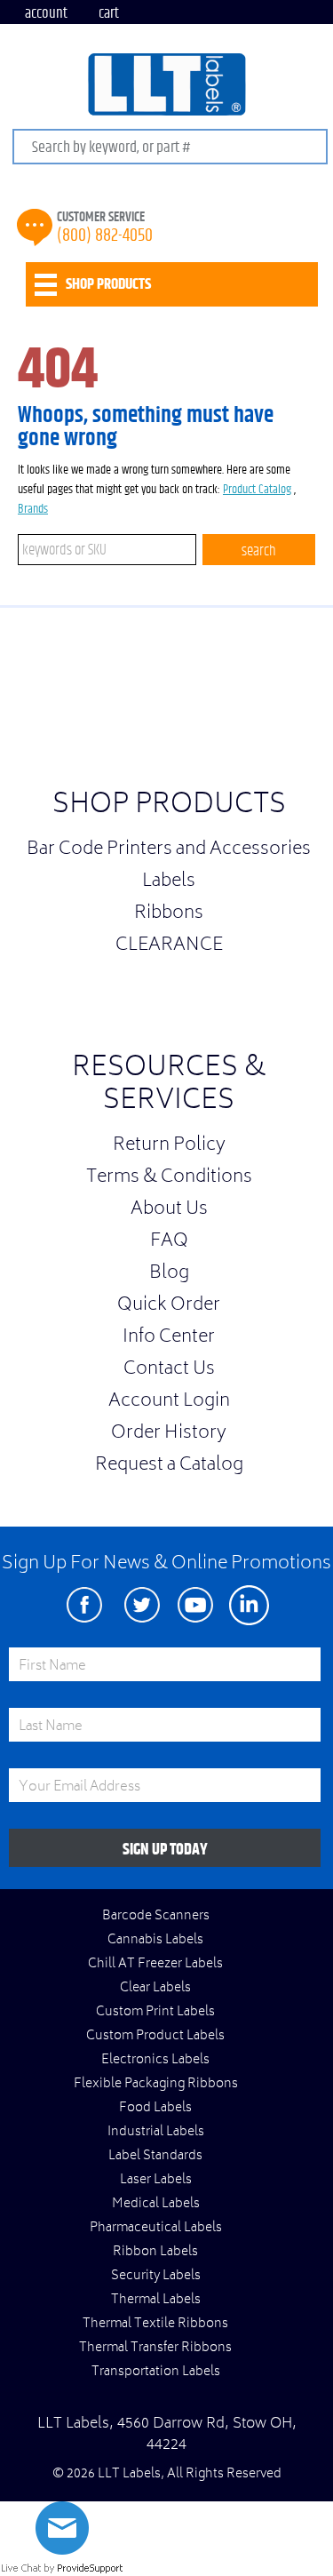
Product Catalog (257, 490)
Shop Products (169, 806)
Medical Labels (156, 2205)
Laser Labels (156, 2181)
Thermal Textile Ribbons (155, 2325)
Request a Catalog (169, 1466)
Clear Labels (155, 1989)
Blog (169, 1274)
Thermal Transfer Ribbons (155, 2349)
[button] (289, 702)
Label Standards (155, 2157)
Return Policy (169, 1146)
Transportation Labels (156, 2373)
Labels (169, 882)
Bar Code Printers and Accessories (169, 850)
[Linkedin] (249, 1605)
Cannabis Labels (155, 1941)
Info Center (169, 1338)
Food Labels (155, 2109)
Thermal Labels (156, 2301)
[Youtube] (196, 1605)
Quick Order (169, 1306)
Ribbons (169, 914)
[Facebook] (85, 1605)
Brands (33, 509)
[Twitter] (143, 1605)
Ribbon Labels (155, 2253)
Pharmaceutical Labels (156, 2229)
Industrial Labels (156, 2133)
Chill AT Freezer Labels (155, 1965)
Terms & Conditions (169, 1178)
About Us (169, 1210)
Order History (169, 1434)
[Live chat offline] (62, 2551)
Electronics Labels (155, 2061)
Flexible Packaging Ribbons (156, 2085)
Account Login (169, 1402)
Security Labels (156, 2277)
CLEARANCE (169, 946)
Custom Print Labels (155, 2013)
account (46, 13)
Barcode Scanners (156, 1917)
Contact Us (169, 1370)
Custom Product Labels (155, 2037)
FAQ (169, 1242)
